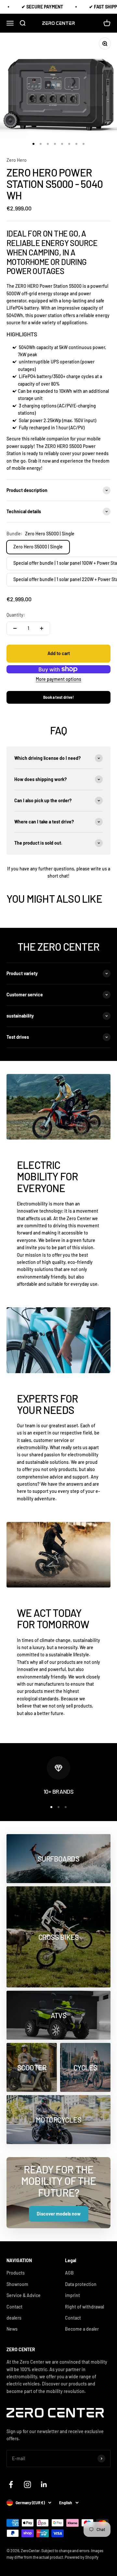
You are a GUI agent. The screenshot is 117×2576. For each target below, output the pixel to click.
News (12, 2329)
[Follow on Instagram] (27, 2484)
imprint (72, 2295)
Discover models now (59, 2214)
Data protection (81, 2284)
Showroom (17, 2284)
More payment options (58, 679)
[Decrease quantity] (15, 628)
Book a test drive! (58, 697)
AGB (69, 2273)
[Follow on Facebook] (11, 2484)
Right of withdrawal (84, 2307)
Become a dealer (82, 2329)
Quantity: (16, 615)
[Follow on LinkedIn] (44, 2484)
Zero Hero (17, 160)
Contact (73, 2318)
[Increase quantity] (42, 628)
